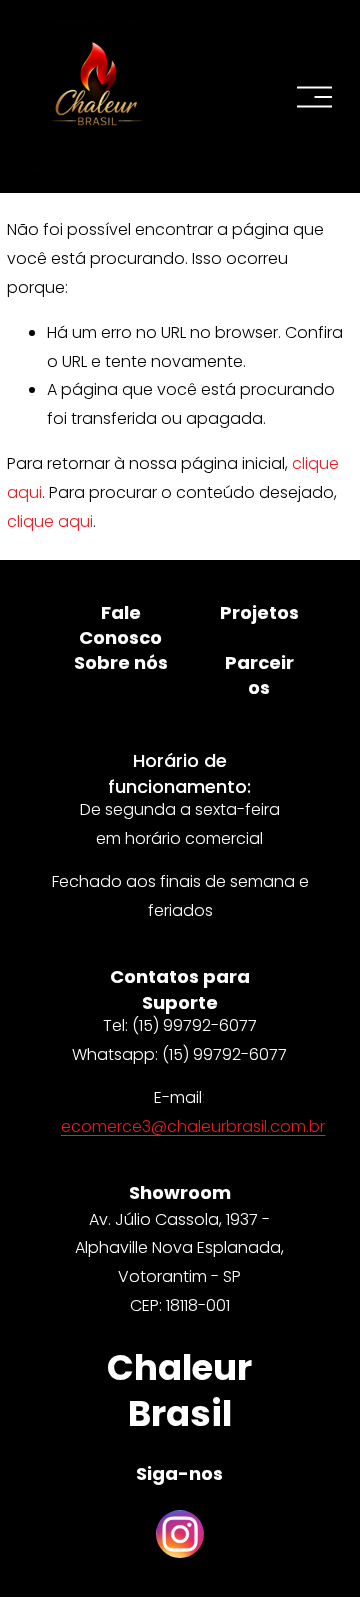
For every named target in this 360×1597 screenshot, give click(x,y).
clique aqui (50, 521)
